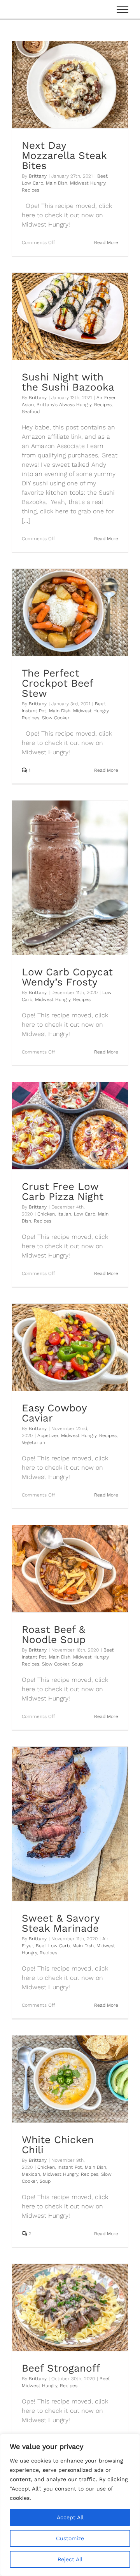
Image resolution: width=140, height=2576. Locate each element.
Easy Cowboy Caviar (54, 1413)
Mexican (31, 2174)
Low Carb (32, 183)
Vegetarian (33, 1442)
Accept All (70, 2517)
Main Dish (57, 183)
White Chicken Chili (58, 2145)
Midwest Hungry (88, 183)
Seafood (31, 412)
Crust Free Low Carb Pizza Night (63, 1191)
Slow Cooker (56, 718)
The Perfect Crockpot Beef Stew (57, 683)
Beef (102, 176)
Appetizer (48, 1435)
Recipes (31, 190)
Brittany (38, 176)
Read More (106, 242)
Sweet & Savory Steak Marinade (60, 1923)
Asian (28, 405)
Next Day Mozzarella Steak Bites (64, 155)
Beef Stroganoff (61, 2368)
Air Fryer (106, 398)
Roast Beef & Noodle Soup (54, 1634)
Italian (64, 1214)
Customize (70, 2538)
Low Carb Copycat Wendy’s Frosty (67, 977)
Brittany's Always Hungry (64, 405)
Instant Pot (34, 711)
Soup (77, 1664)
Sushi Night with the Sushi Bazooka (68, 382)
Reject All (70, 2559)
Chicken (46, 1214)
